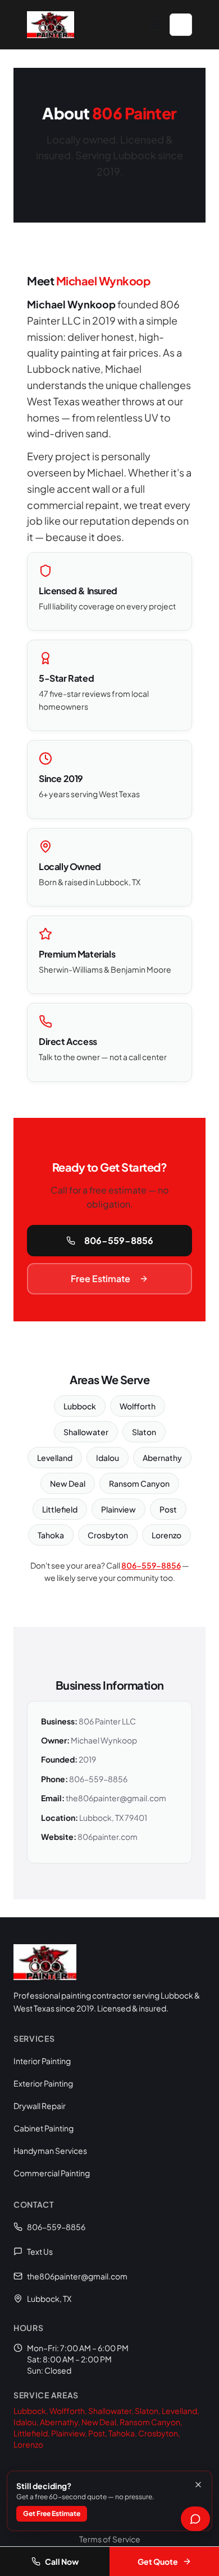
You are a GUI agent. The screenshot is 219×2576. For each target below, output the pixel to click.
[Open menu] (154, 25)
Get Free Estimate (52, 2513)
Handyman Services (50, 2150)
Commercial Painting (52, 2173)
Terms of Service (110, 2539)
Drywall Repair (40, 2106)
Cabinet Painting (44, 2128)
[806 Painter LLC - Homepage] (51, 25)
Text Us (40, 2251)
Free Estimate (101, 1278)
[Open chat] (195, 2519)
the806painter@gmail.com (77, 2276)
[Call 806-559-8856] (181, 25)
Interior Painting (42, 2061)
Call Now (62, 2561)
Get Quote (158, 2561)
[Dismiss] (198, 2485)
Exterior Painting (43, 2083)
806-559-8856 (119, 1240)
